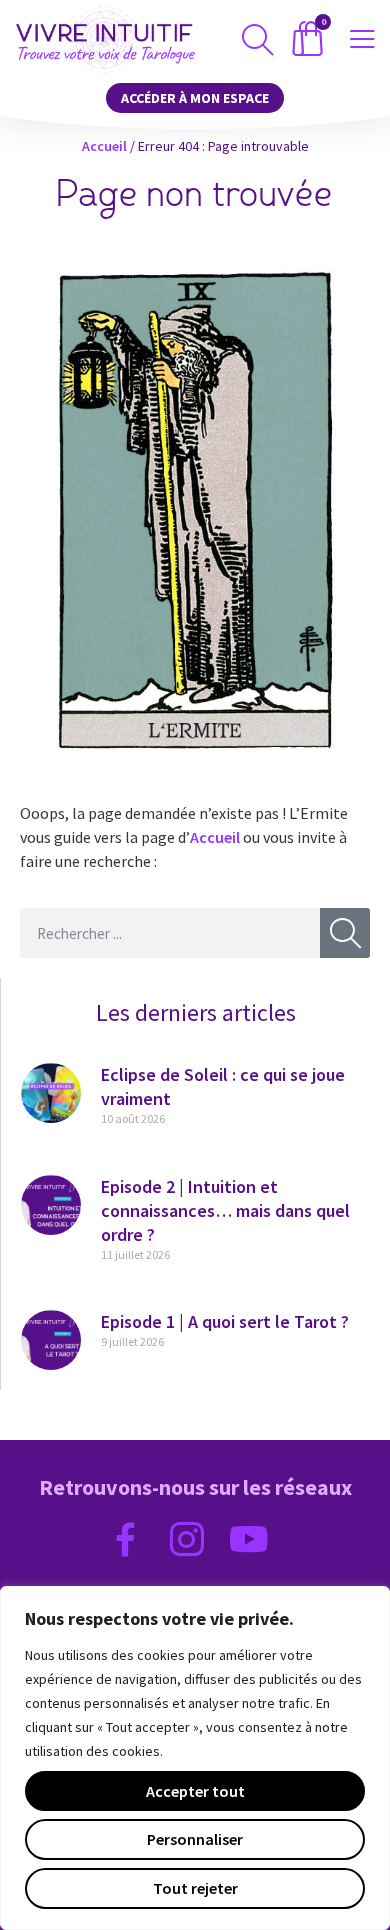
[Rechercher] (345, 933)
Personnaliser (195, 1839)
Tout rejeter (195, 1888)
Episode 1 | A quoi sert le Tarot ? (225, 1321)
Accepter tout (195, 1791)
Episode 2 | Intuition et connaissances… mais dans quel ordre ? (225, 1210)
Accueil (104, 146)
